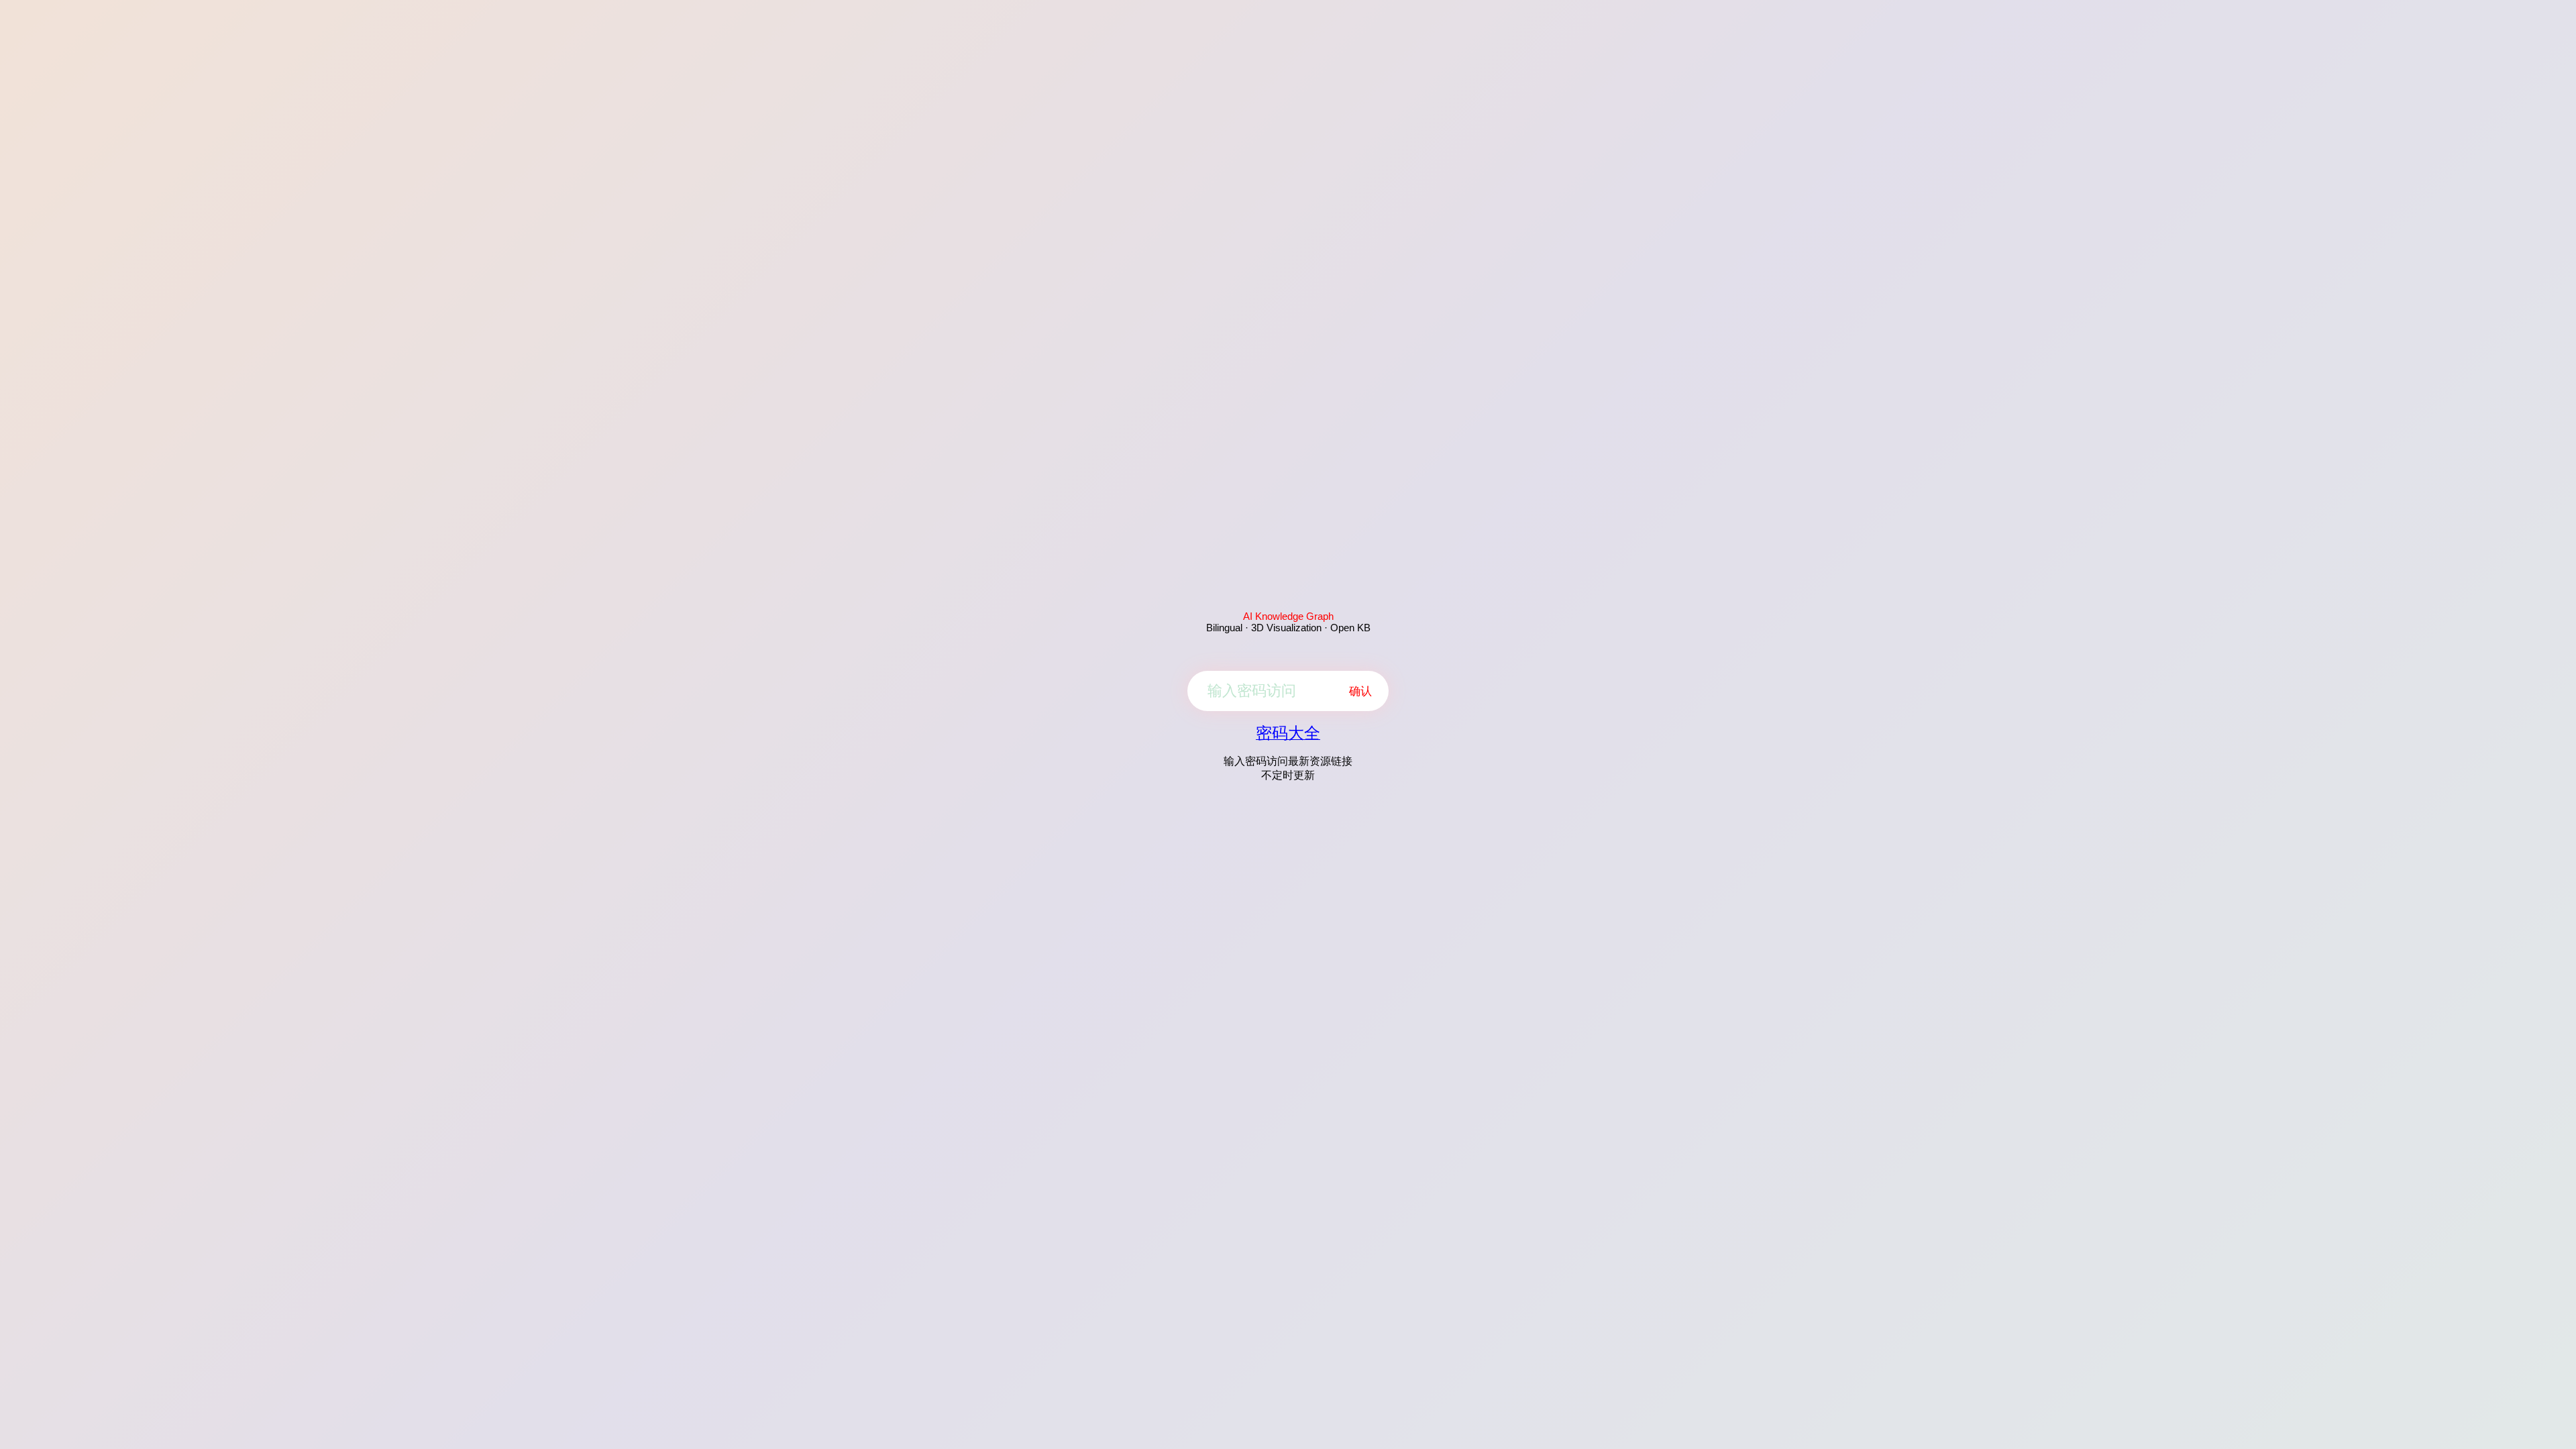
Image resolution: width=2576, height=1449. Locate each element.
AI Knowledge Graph (1288, 616)
